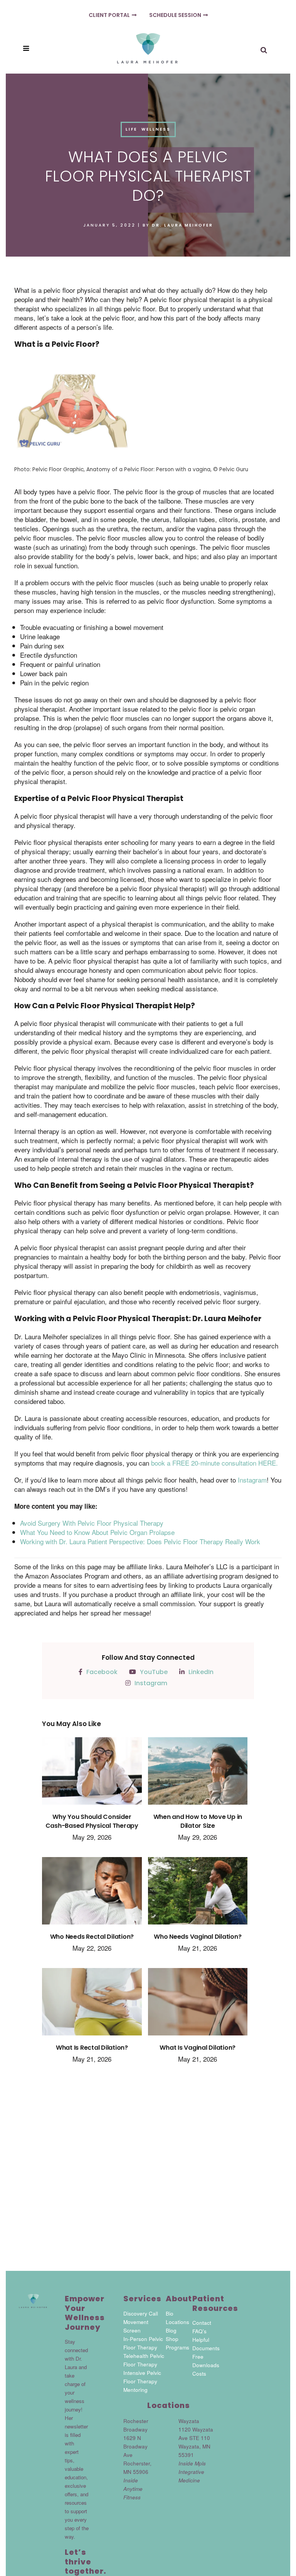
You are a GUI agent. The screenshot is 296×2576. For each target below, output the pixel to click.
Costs (199, 2374)
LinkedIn (201, 1672)
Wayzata (189, 2421)
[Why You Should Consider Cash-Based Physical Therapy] (92, 1775)
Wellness (156, 129)
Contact (202, 2323)
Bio (170, 2313)
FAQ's (199, 2331)
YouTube (154, 1672)
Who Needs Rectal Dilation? (92, 1937)
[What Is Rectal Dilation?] (92, 2006)
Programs (177, 2347)
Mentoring (135, 2390)
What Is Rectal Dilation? (92, 2048)
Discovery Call (141, 2313)
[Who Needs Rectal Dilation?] (92, 1895)
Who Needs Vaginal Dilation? (198, 1937)
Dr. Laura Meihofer (182, 225)
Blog (171, 2330)
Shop (172, 2339)
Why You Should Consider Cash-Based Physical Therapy (92, 1821)
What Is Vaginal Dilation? (198, 2048)
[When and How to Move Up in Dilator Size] (198, 1775)
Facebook (102, 1672)
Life (131, 129)
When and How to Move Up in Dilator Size (198, 1821)
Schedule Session (175, 15)
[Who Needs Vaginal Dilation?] (198, 1895)
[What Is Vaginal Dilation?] (198, 2006)
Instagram (151, 1683)
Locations (177, 2322)
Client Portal (109, 15)
